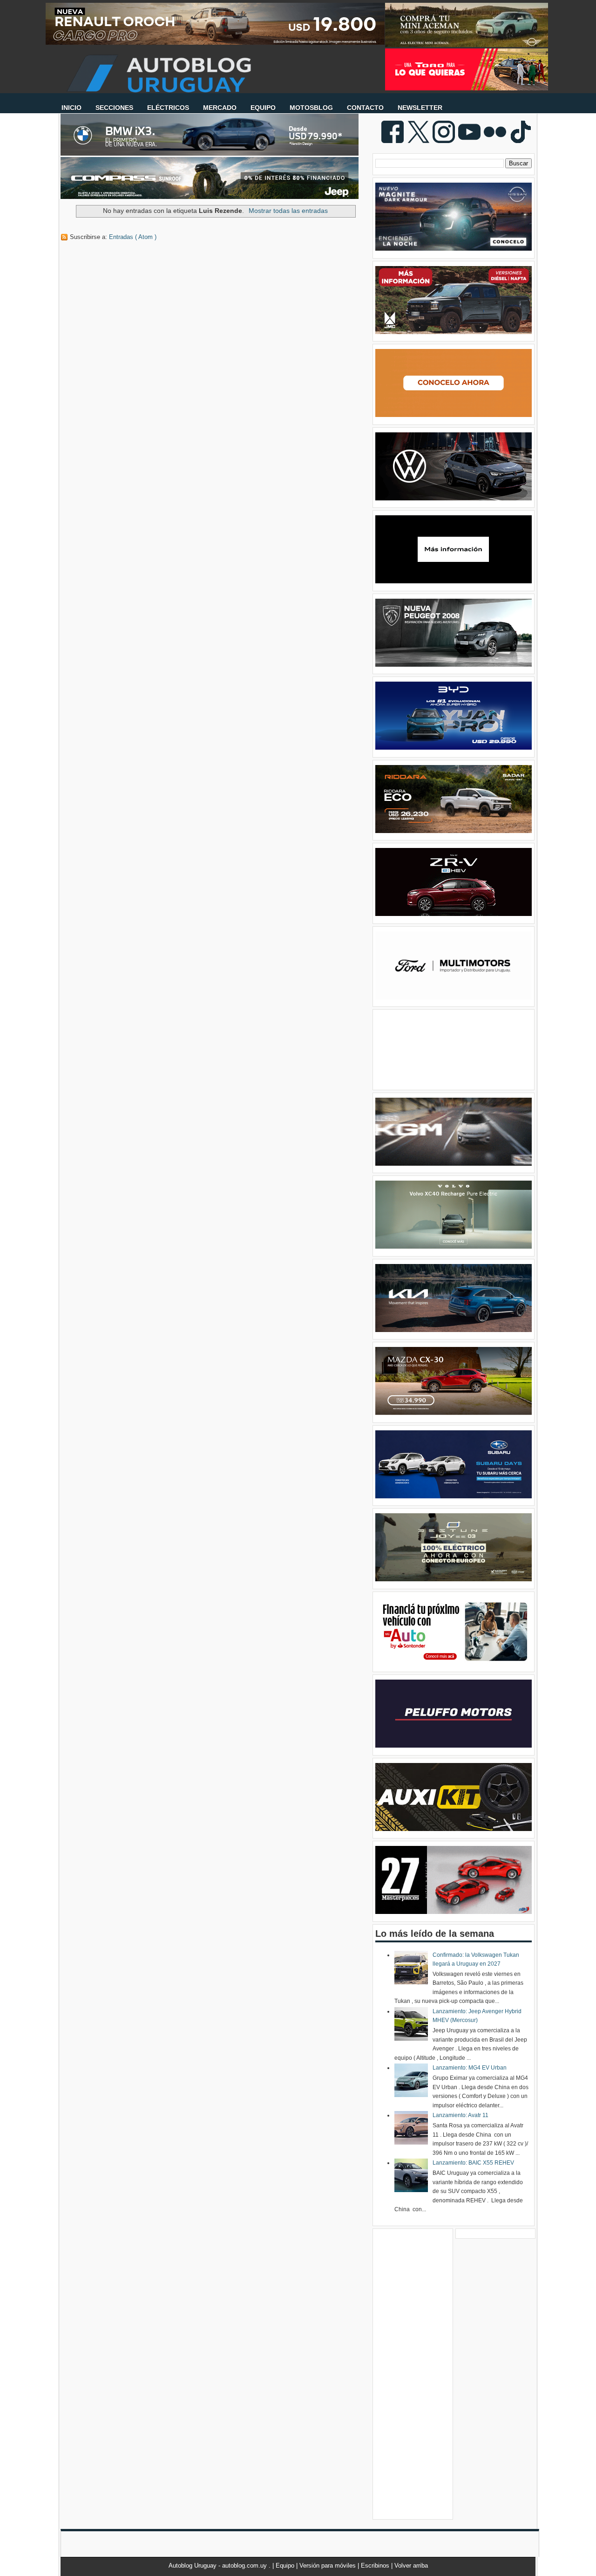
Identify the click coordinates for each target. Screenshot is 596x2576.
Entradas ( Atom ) (133, 237)
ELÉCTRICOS (168, 108)
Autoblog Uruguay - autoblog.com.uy (219, 2566)
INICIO (71, 108)
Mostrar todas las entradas (288, 211)
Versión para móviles (328, 2566)
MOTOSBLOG (311, 108)
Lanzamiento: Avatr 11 (461, 2115)
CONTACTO (365, 108)
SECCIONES (114, 108)
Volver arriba (411, 2566)
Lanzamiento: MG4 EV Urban (470, 2068)
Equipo (286, 2566)
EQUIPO (263, 108)
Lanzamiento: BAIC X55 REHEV (473, 2163)
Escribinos (376, 2566)
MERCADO (220, 108)
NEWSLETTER (420, 108)
